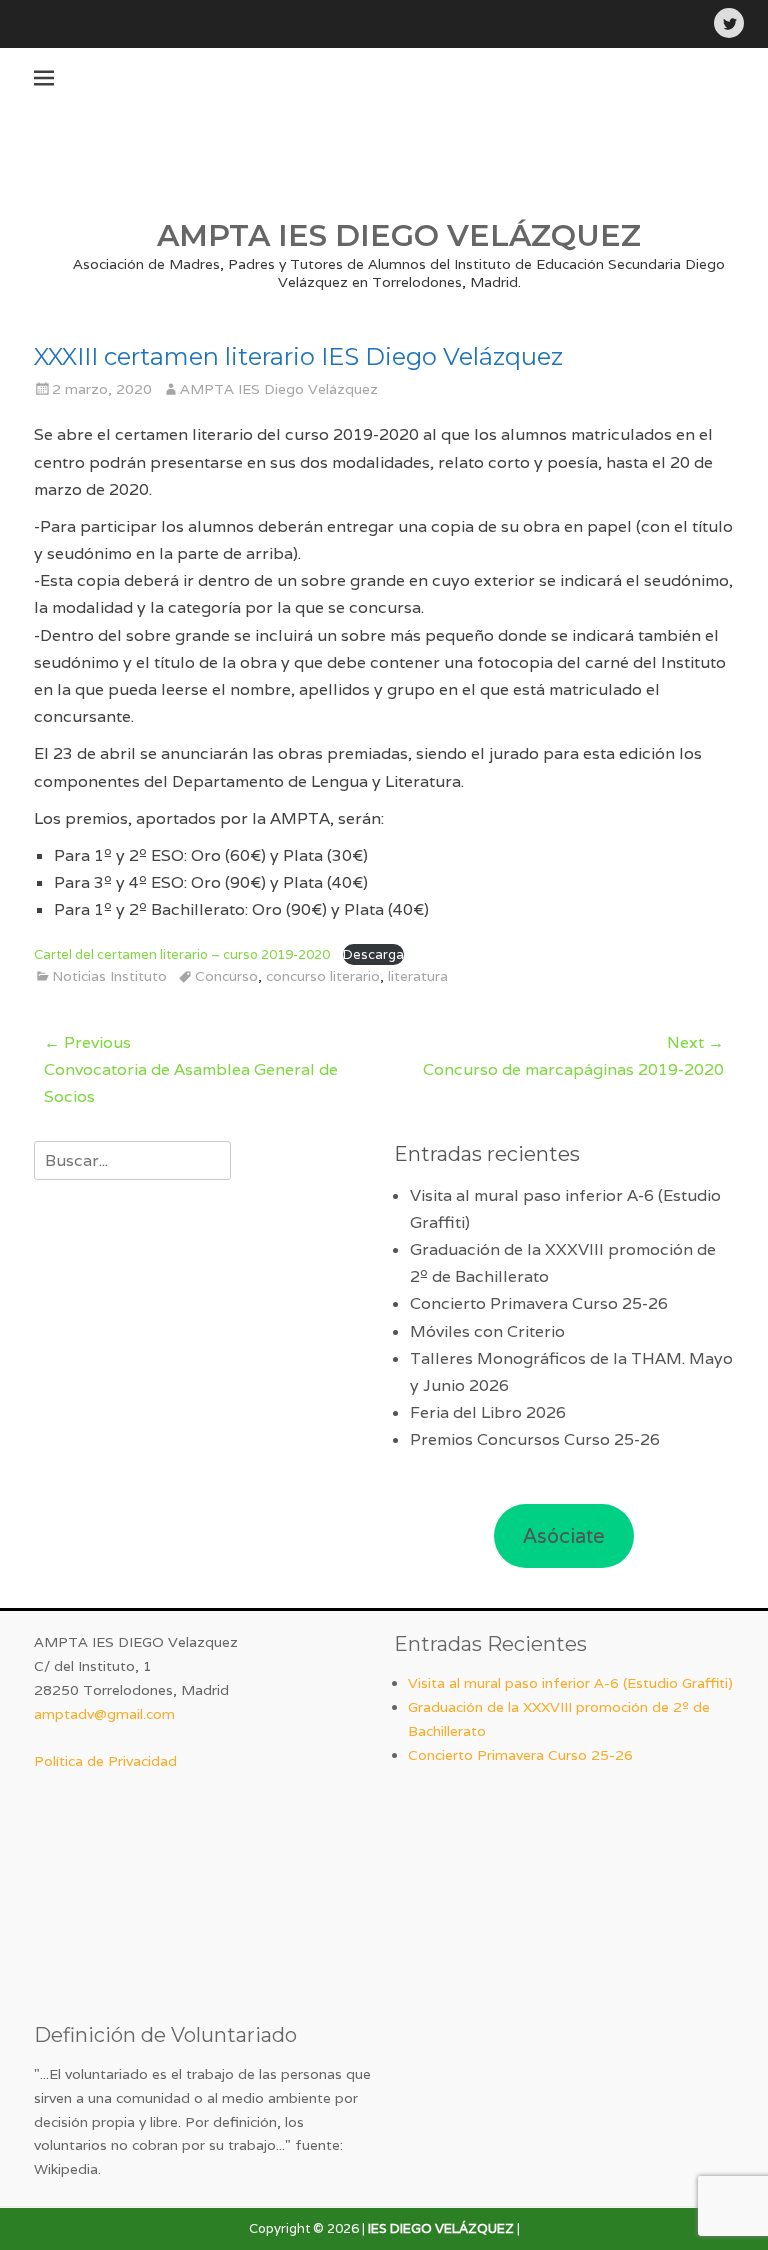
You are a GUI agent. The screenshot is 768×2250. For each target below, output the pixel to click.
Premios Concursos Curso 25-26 (535, 1439)
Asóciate (564, 1536)
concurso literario (323, 976)
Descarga (373, 954)
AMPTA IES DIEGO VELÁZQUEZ (399, 235)
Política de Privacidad (105, 1761)
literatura (418, 976)
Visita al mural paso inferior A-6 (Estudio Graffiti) (570, 1683)
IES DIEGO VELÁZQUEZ (441, 2228)
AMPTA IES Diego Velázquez (279, 389)
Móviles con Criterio (487, 1331)
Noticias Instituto (109, 976)
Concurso (226, 976)
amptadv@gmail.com (104, 1714)
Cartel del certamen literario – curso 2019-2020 (183, 954)
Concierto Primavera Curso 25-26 (539, 1303)
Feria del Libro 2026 (488, 1412)
